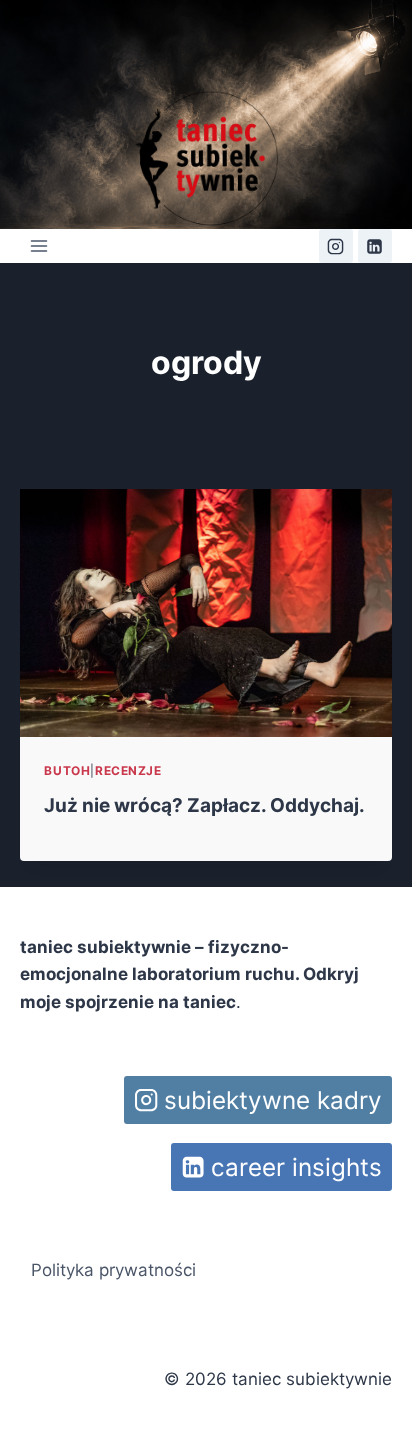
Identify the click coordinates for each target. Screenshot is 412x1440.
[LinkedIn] (375, 246)
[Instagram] (336, 246)
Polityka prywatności (113, 1270)
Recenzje (128, 770)
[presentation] (205, 613)
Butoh (67, 770)
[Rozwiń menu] (38, 245)
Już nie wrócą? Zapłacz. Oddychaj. (204, 805)
